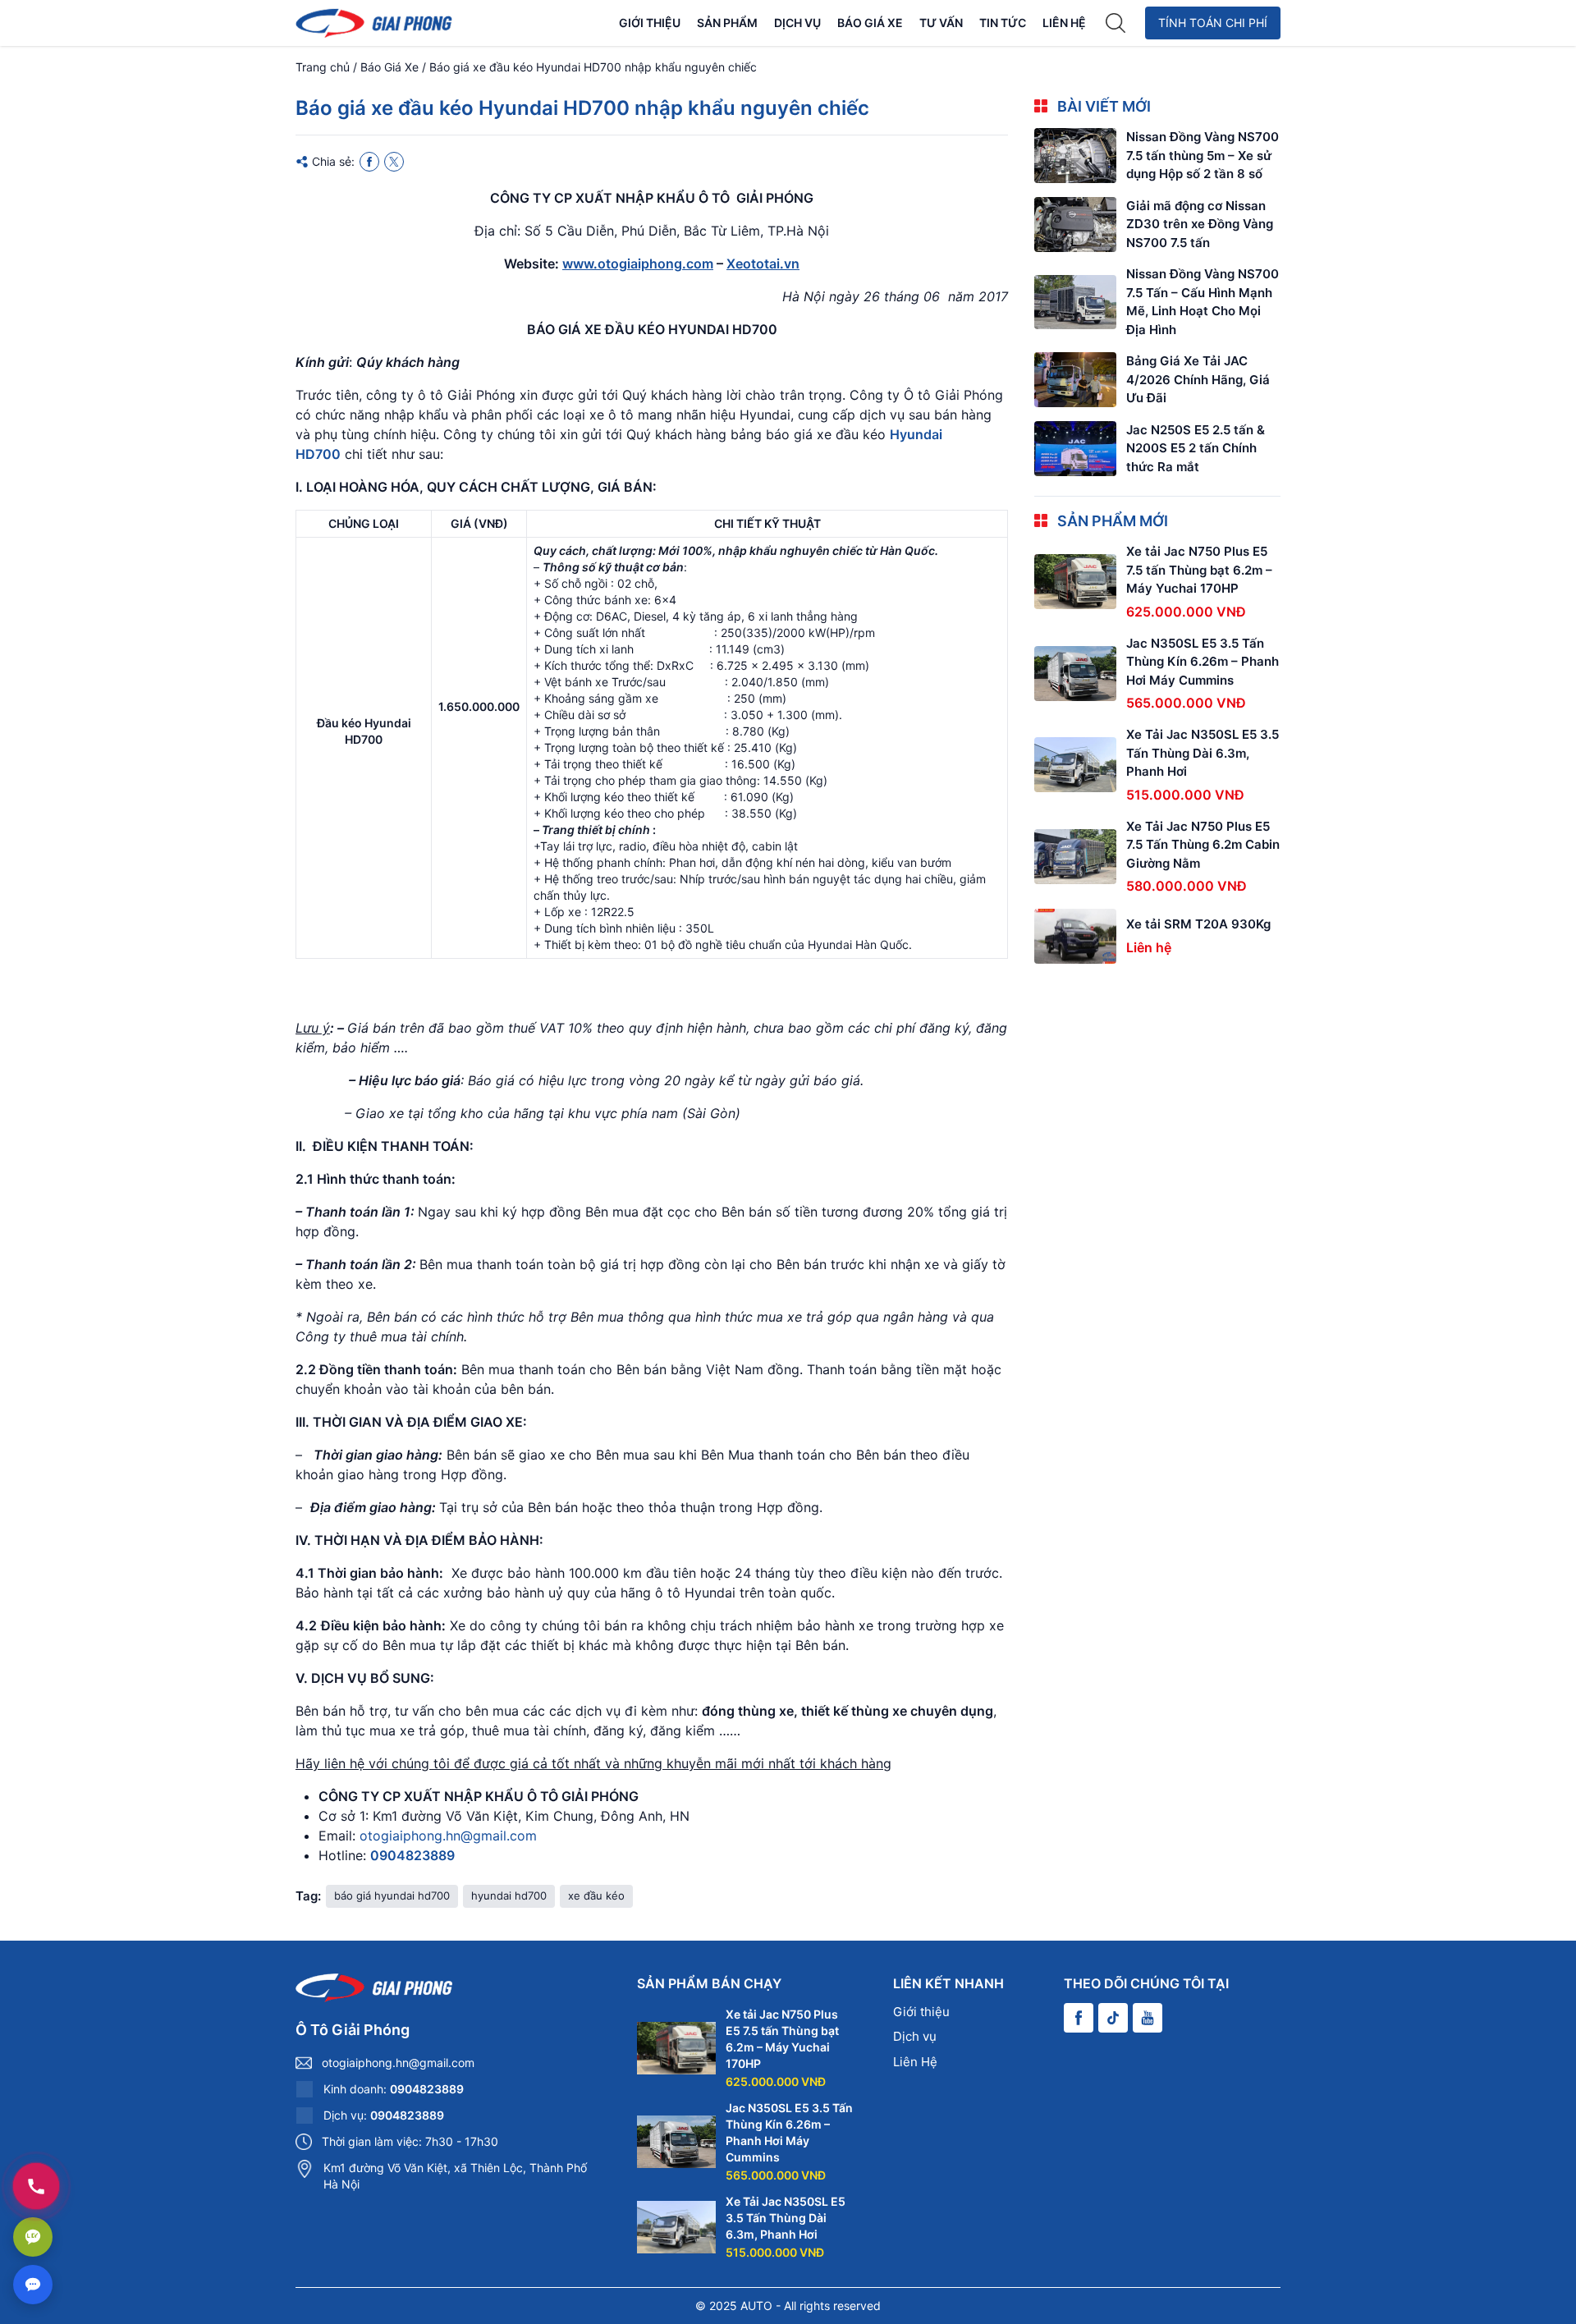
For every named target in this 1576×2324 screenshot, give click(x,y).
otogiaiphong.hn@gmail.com (448, 1836)
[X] (394, 162)
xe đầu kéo (596, 1895)
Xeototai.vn (763, 264)
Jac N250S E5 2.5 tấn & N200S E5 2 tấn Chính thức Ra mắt (1196, 448)
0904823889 (412, 1855)
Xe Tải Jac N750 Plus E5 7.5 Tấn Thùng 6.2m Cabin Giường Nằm (1203, 845)
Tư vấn (941, 23)
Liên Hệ (1064, 23)
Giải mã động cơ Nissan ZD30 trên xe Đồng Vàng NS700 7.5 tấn (1200, 224)
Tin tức (1003, 23)
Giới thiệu (650, 23)
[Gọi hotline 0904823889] (36, 2186)
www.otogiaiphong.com (638, 264)
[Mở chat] (33, 2285)
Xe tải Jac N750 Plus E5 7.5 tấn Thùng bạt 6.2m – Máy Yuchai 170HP (1199, 570)
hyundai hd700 (509, 1895)
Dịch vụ (797, 23)
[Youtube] (1148, 2018)
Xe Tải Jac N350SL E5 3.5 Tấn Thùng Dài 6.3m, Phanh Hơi (1203, 753)
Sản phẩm (727, 23)
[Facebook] (369, 162)
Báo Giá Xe (870, 23)
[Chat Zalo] (33, 2237)
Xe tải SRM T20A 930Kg (1198, 924)
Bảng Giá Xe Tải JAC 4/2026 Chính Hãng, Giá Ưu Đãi (1198, 379)
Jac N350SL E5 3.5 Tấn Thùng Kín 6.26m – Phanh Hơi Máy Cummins (1203, 662)
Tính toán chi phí (1213, 23)
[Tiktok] (1113, 2018)
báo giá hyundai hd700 (392, 1895)
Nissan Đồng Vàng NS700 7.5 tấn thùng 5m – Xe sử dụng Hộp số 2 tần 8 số (1203, 155)
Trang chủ (323, 67)
